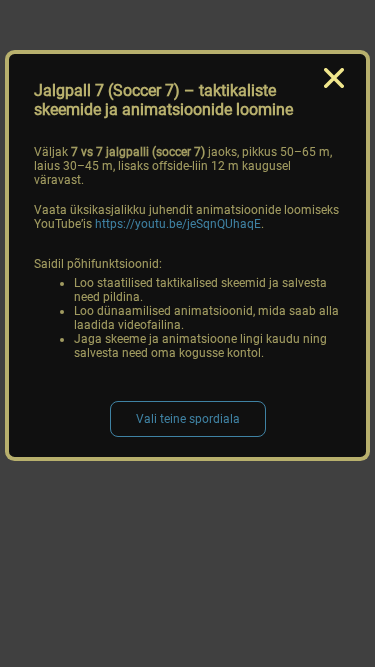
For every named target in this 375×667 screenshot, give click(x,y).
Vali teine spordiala (188, 419)
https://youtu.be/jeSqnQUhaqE (178, 224)
